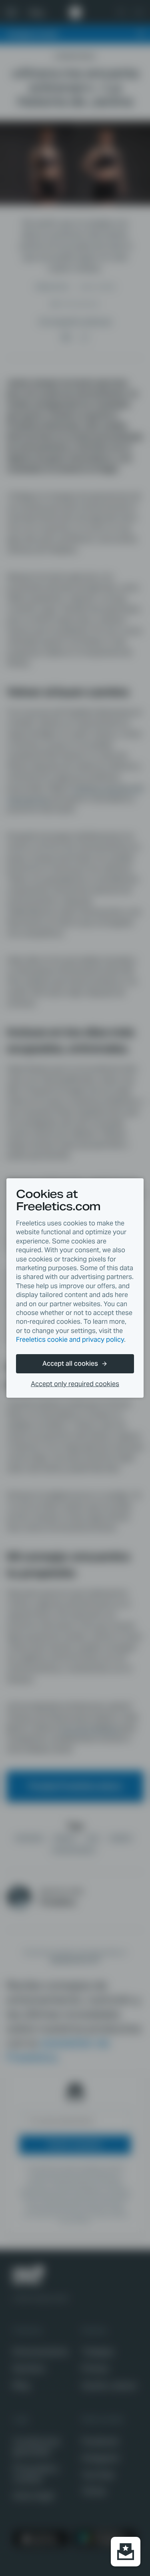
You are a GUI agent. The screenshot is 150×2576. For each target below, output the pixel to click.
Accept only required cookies (75, 1384)
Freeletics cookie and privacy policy (70, 1340)
